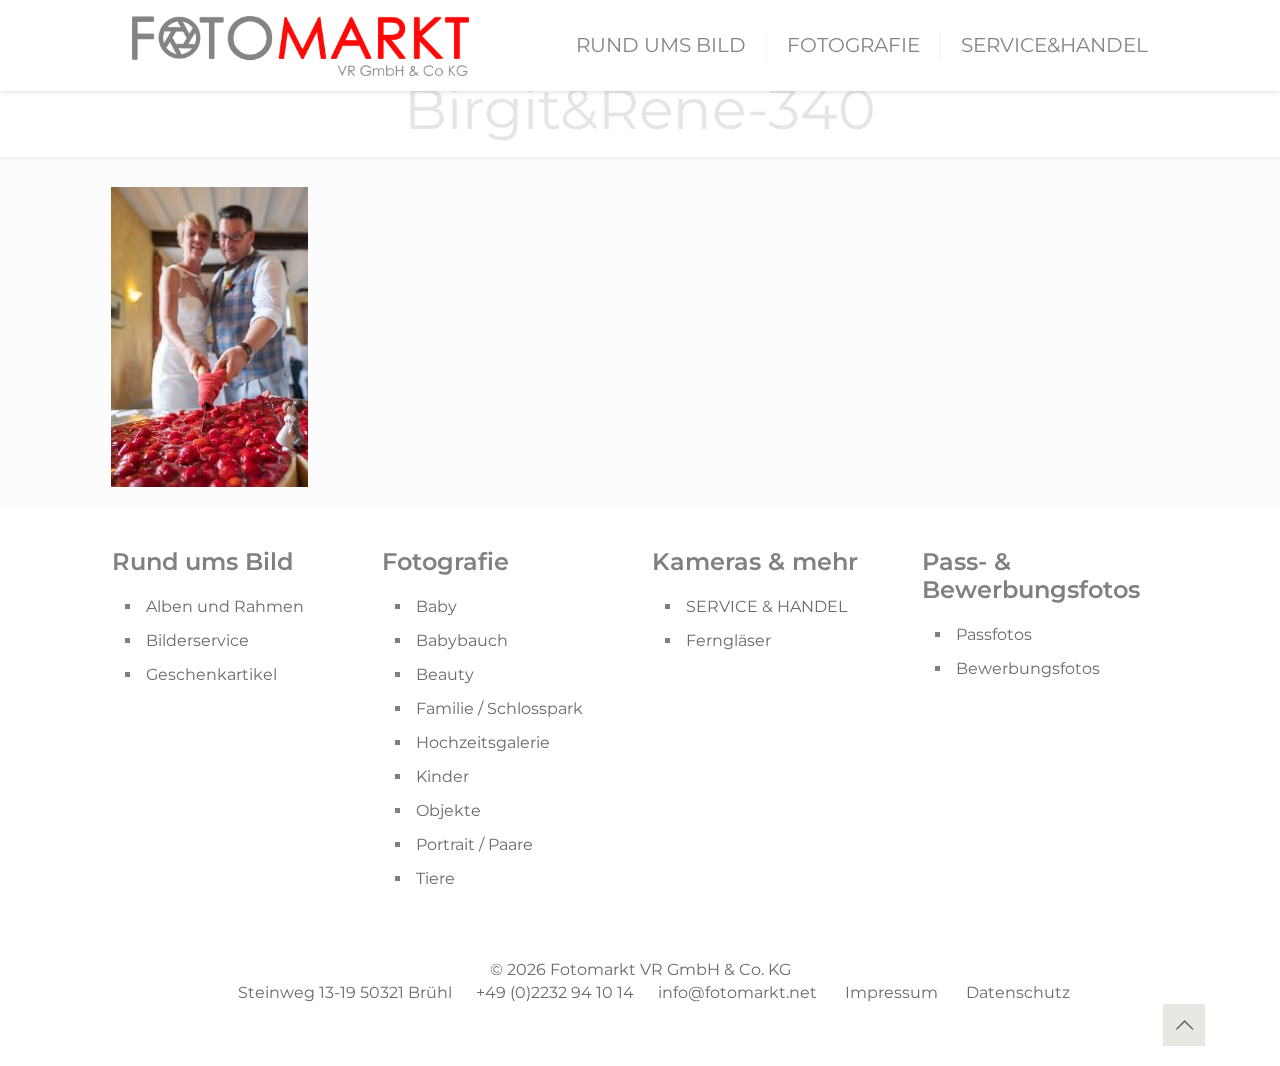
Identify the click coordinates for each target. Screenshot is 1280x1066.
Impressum (891, 992)
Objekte (448, 810)
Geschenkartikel (211, 674)
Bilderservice (197, 640)
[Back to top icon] (1184, 1025)
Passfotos (994, 634)
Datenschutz (1018, 992)
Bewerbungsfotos (1028, 668)
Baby (436, 606)
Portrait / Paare (474, 844)
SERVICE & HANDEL (766, 606)
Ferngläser (728, 640)
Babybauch (462, 640)
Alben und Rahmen (225, 606)
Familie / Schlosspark (499, 708)
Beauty (445, 674)
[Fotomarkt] (300, 45)
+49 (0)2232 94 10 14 (555, 992)
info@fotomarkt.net (737, 992)
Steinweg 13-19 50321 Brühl (345, 992)
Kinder (442, 776)
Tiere (435, 878)
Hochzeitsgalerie (483, 742)
